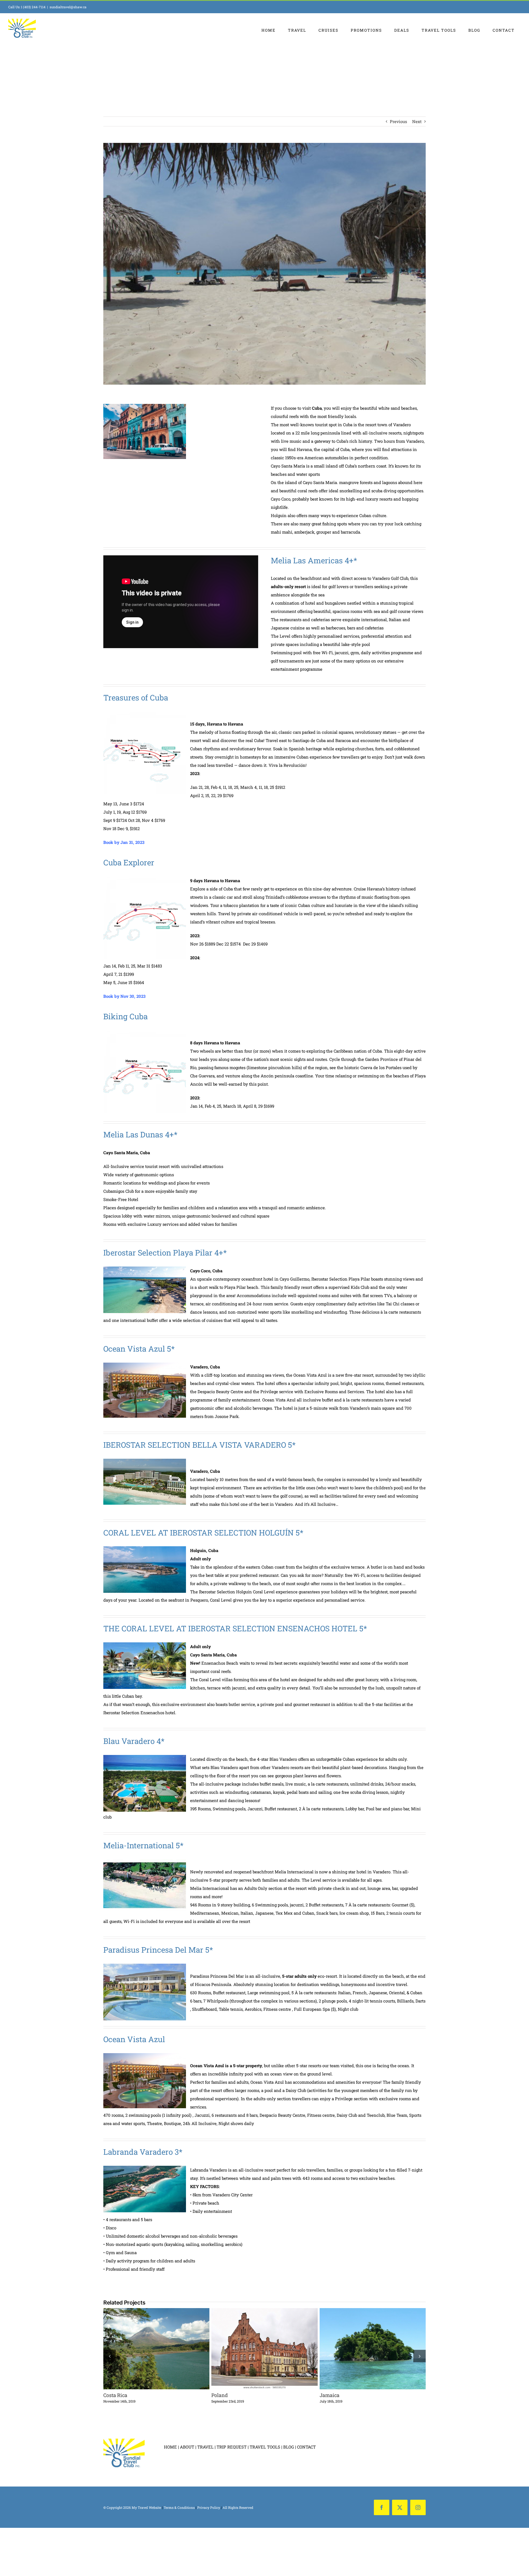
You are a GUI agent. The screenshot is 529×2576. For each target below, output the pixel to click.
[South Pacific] (156, 2349)
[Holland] (264, 2349)
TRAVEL (205, 2447)
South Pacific (146, 2349)
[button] (110, 2356)
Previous (398, 121)
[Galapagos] (373, 2349)
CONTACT (306, 2447)
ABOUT (187, 2447)
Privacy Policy (209, 2507)
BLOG (289, 2447)
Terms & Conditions (179, 2507)
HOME (170, 2447)
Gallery (166, 2349)
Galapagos (363, 2349)
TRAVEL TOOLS (265, 2447)
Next (417, 121)
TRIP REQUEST (232, 2447)
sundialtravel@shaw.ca (68, 7)
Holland (254, 2349)
